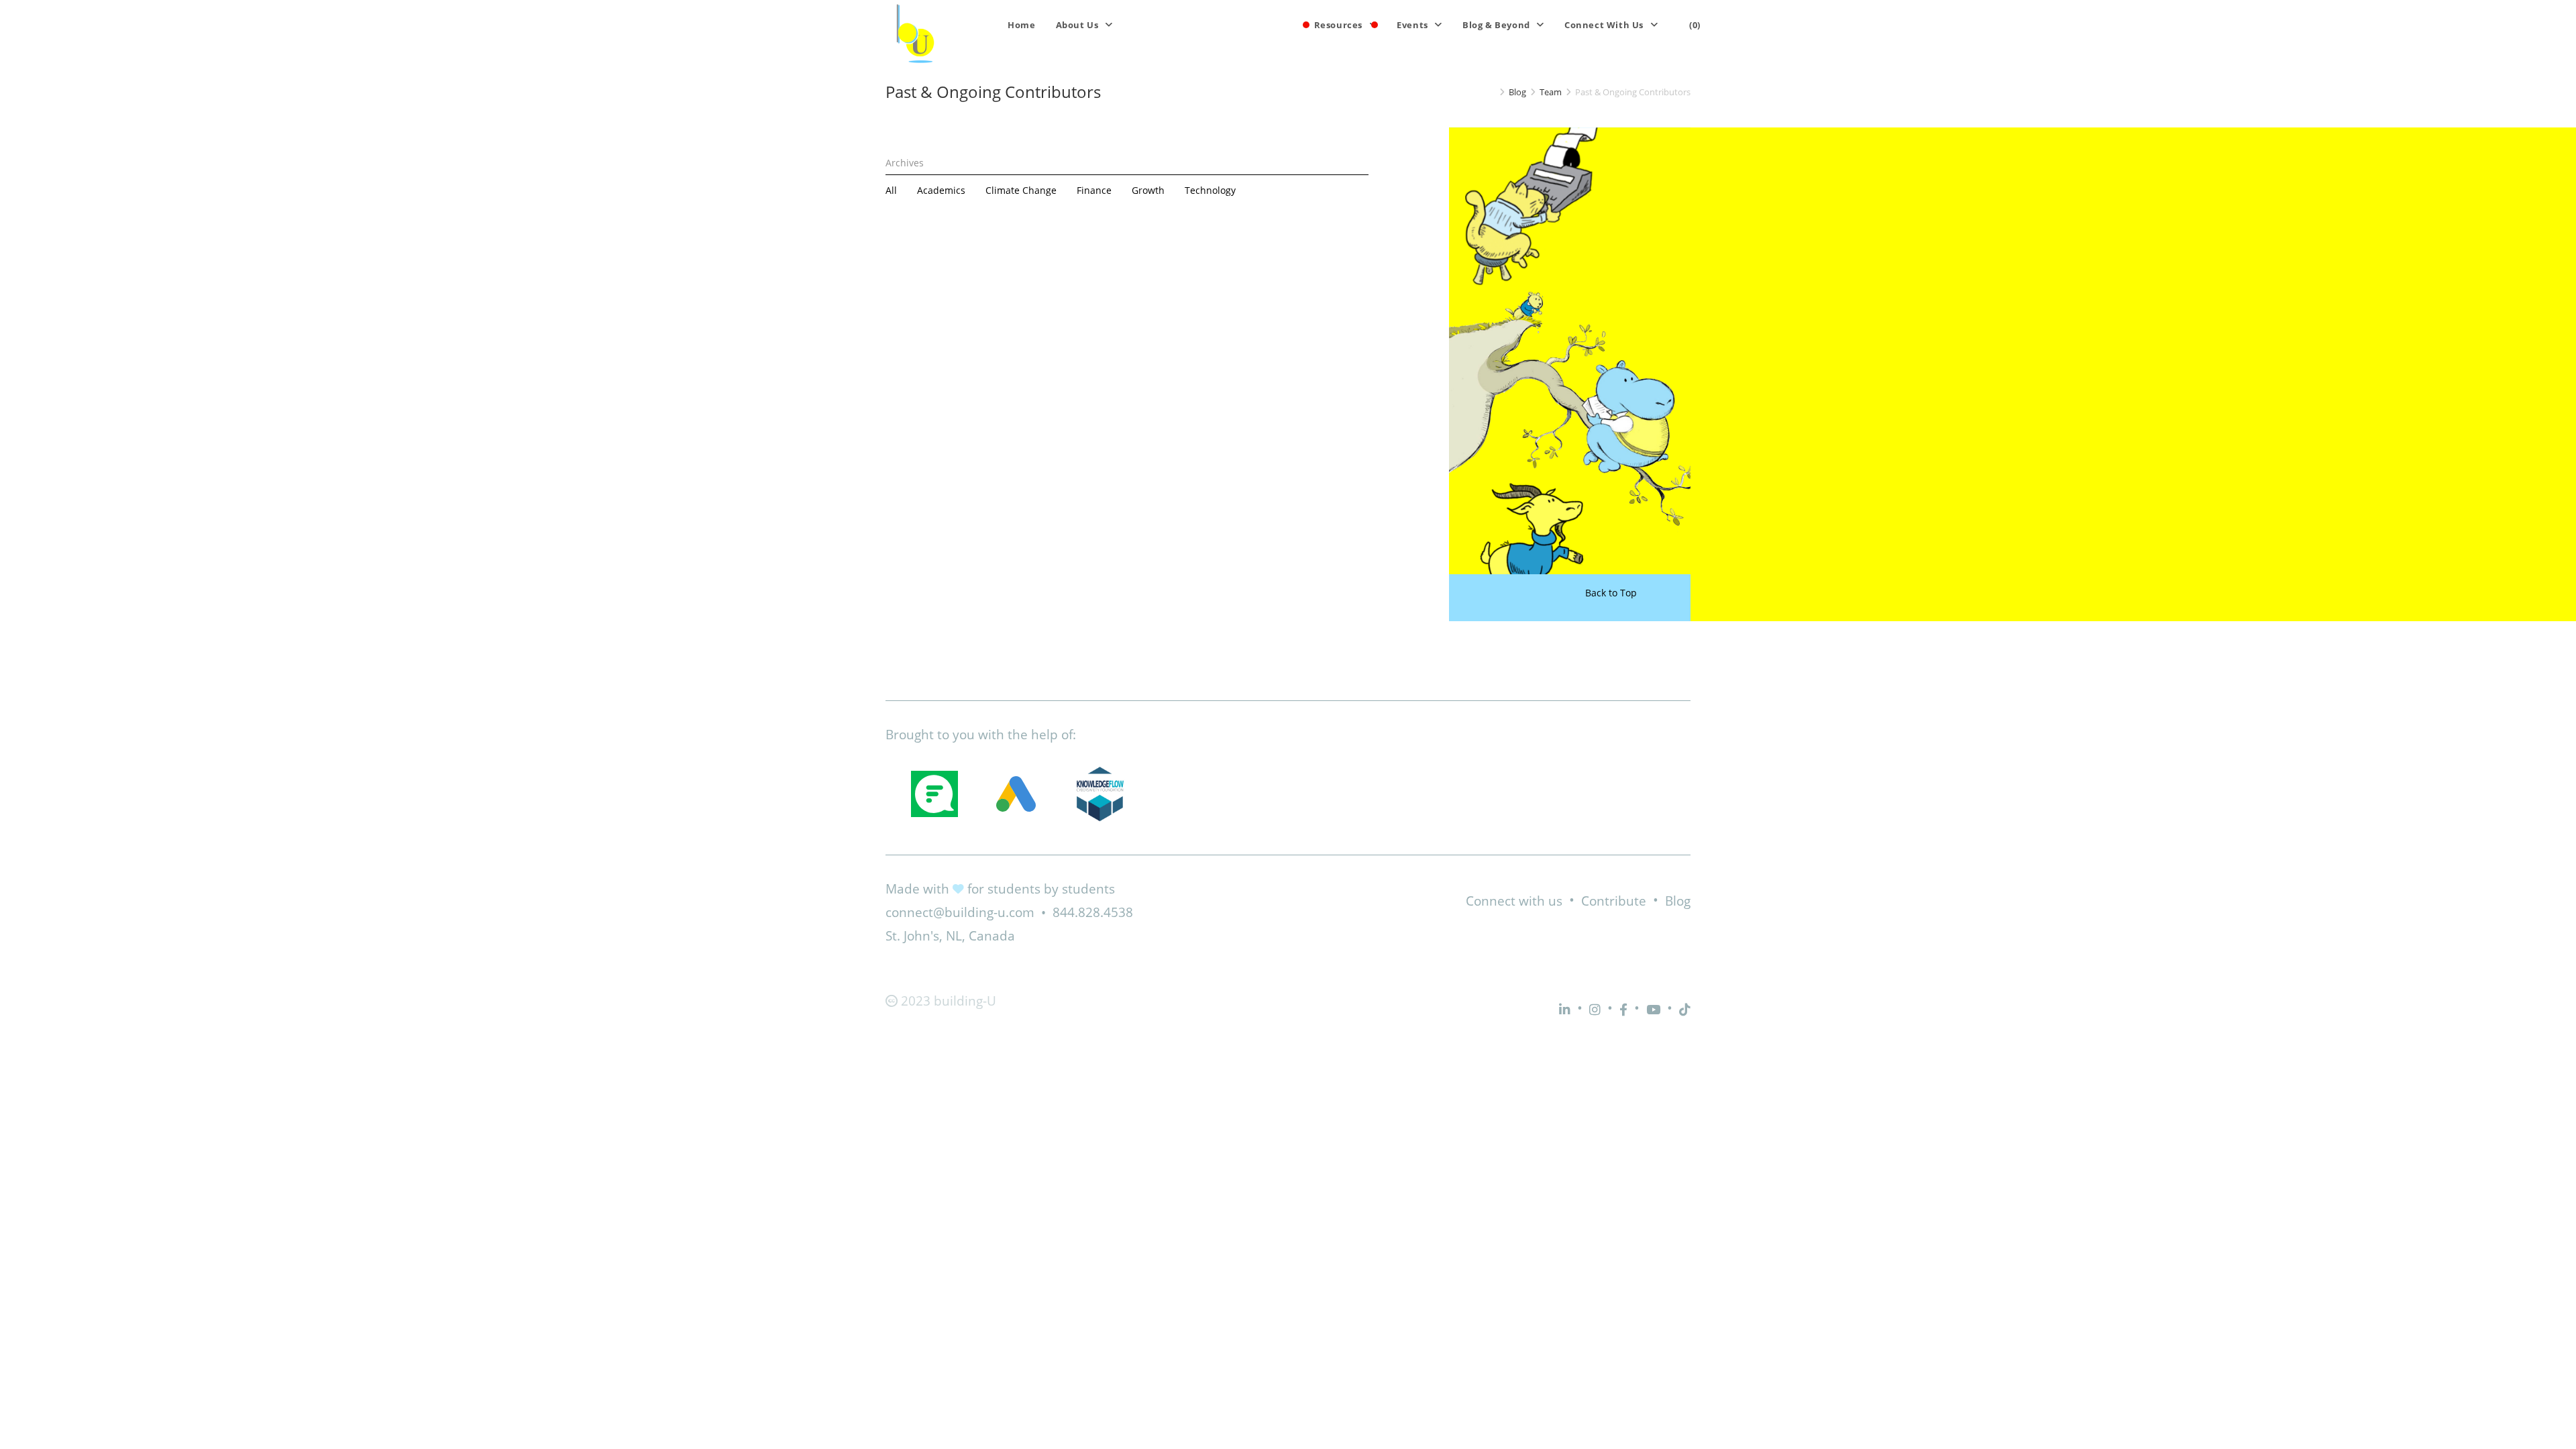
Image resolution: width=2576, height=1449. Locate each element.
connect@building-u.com (960, 912)
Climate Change (1021, 190)
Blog (1678, 901)
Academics (941, 190)
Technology (1210, 190)
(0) (1695, 25)
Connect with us (1514, 901)
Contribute (1614, 901)
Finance (1094, 190)
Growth (1148, 190)
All (891, 190)
